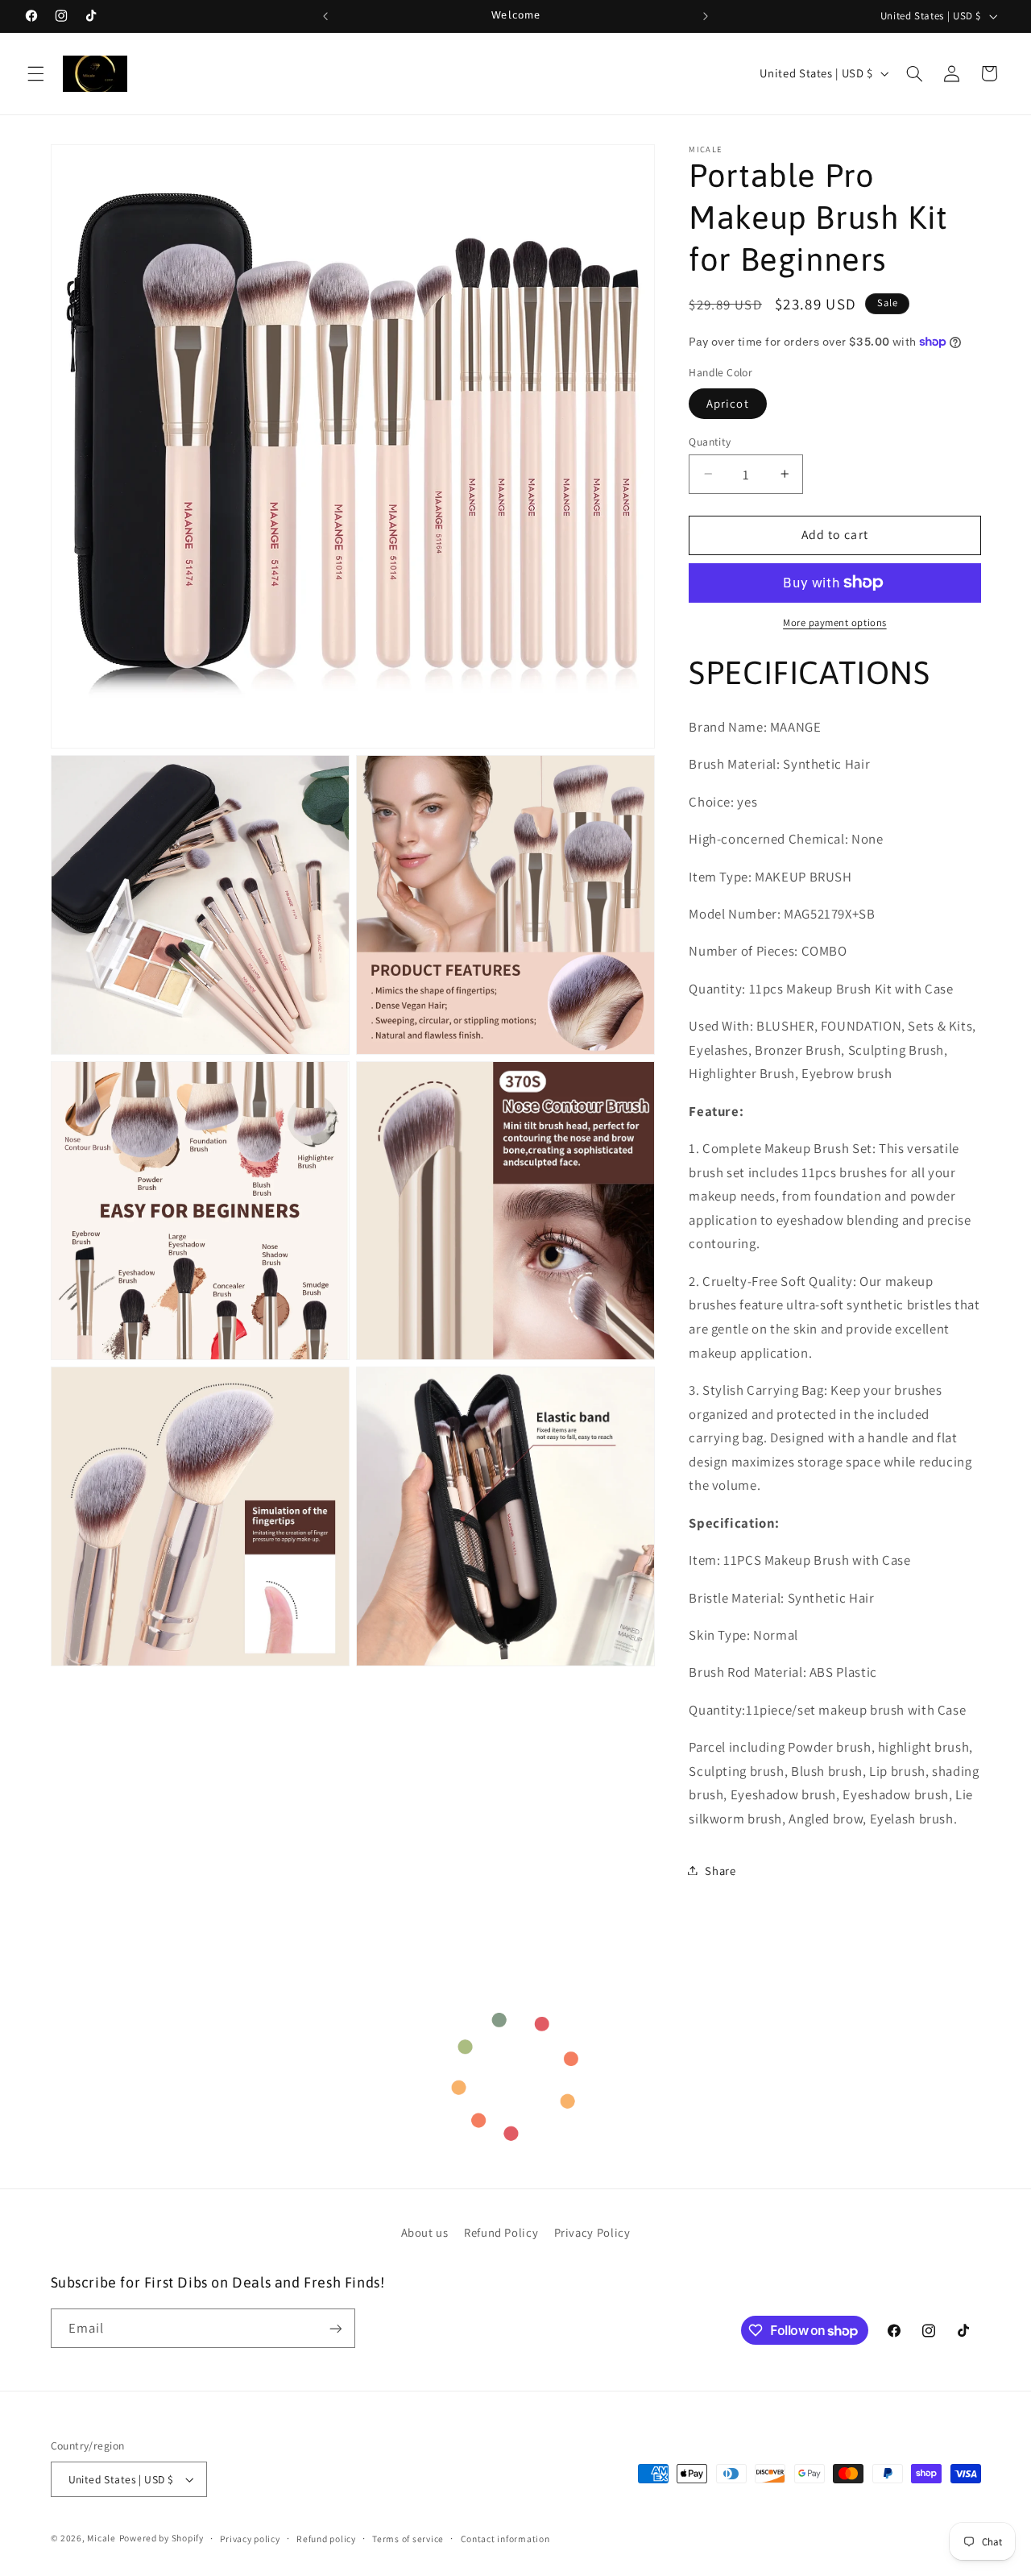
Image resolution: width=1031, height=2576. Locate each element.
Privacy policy (250, 2539)
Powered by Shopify (161, 2538)
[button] (35, 73)
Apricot (727, 402)
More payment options (835, 622)
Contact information (505, 2539)
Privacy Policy (592, 2232)
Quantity (710, 441)
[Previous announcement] (325, 16)
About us (425, 2232)
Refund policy (326, 2539)
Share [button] (720, 1870)
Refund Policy (501, 2232)
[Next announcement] (706, 16)
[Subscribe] (335, 2328)
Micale (101, 2538)
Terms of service (408, 2539)
